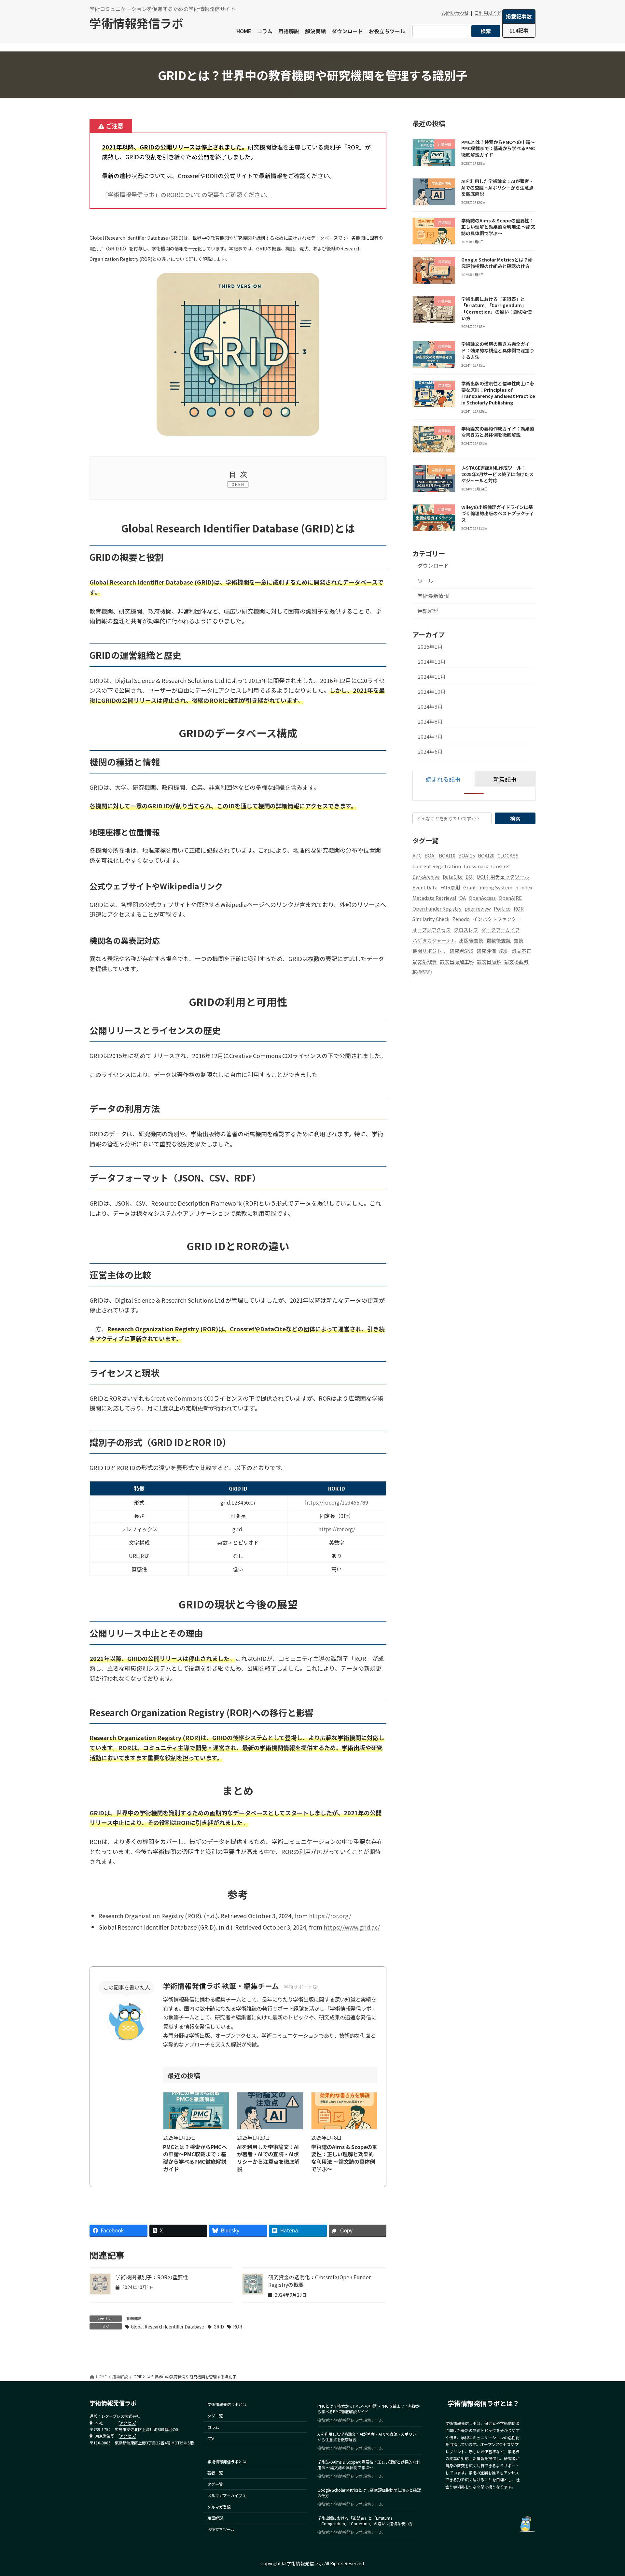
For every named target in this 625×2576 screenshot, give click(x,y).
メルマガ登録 (219, 2507)
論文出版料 (489, 962)
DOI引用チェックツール (503, 877)
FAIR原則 (450, 887)
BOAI (430, 855)
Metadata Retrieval (434, 898)
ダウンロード (433, 566)
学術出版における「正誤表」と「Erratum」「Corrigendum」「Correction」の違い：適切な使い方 (496, 309)
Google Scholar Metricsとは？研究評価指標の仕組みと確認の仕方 (497, 263)
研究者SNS (462, 951)
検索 (486, 31)
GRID (219, 2327)
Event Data (425, 887)
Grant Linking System (488, 887)
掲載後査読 (499, 940)
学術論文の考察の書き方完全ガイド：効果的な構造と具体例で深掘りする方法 (498, 351)
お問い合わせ (455, 13)
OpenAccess (482, 898)
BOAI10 (447, 855)
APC (417, 855)
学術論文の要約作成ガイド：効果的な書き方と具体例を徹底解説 (498, 432)
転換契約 (422, 972)
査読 (519, 940)
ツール (425, 581)
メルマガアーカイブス (227, 2495)
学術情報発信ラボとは (227, 2405)
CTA (211, 2438)
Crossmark (476, 866)
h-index (524, 887)
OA (463, 898)
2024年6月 (430, 752)
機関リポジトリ (430, 951)
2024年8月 (430, 722)
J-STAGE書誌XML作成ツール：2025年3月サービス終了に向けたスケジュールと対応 (497, 474)
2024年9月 (430, 707)
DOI (470, 877)
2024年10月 (432, 692)
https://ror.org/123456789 (337, 1502)
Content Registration (437, 866)
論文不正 (521, 951)
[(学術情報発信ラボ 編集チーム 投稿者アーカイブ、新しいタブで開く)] (127, 2039)
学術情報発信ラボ (136, 23)
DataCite (453, 877)
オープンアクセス (432, 930)
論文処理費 (425, 962)
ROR (237, 2327)
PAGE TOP (605, 2493)
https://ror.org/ (337, 1529)
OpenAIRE (510, 898)
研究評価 (486, 951)
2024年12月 (432, 662)
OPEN (238, 484)
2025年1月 (430, 647)
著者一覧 (215, 2473)
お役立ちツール (221, 2530)
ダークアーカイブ (500, 930)
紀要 (504, 951)
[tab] (443, 779)
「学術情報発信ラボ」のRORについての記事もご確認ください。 (187, 194)
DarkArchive (426, 877)
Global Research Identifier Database (167, 2327)
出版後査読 (471, 940)
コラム (213, 2427)
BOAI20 (486, 855)
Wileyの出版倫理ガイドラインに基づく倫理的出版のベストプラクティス (498, 513)
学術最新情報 (433, 596)
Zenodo (461, 919)
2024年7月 (430, 737)
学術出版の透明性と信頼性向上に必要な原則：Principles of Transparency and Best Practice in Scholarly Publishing (498, 393)
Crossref (500, 866)
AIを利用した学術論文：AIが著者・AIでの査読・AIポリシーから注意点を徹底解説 (268, 2158)
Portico (502, 908)
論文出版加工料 (457, 962)
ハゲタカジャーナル (434, 940)
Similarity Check (431, 919)
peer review (478, 908)
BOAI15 (467, 855)
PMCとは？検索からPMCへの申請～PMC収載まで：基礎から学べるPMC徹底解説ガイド (195, 2158)
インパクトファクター (497, 919)
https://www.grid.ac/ (352, 1927)
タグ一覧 (215, 2416)
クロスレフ (466, 930)
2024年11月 (432, 677)
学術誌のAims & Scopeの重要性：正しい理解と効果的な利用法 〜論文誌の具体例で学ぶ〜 (344, 2158)
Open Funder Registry (437, 908)
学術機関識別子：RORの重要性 (152, 2277)
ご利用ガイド (488, 13)
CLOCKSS (508, 855)
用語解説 (133, 2318)
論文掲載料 (516, 962)
